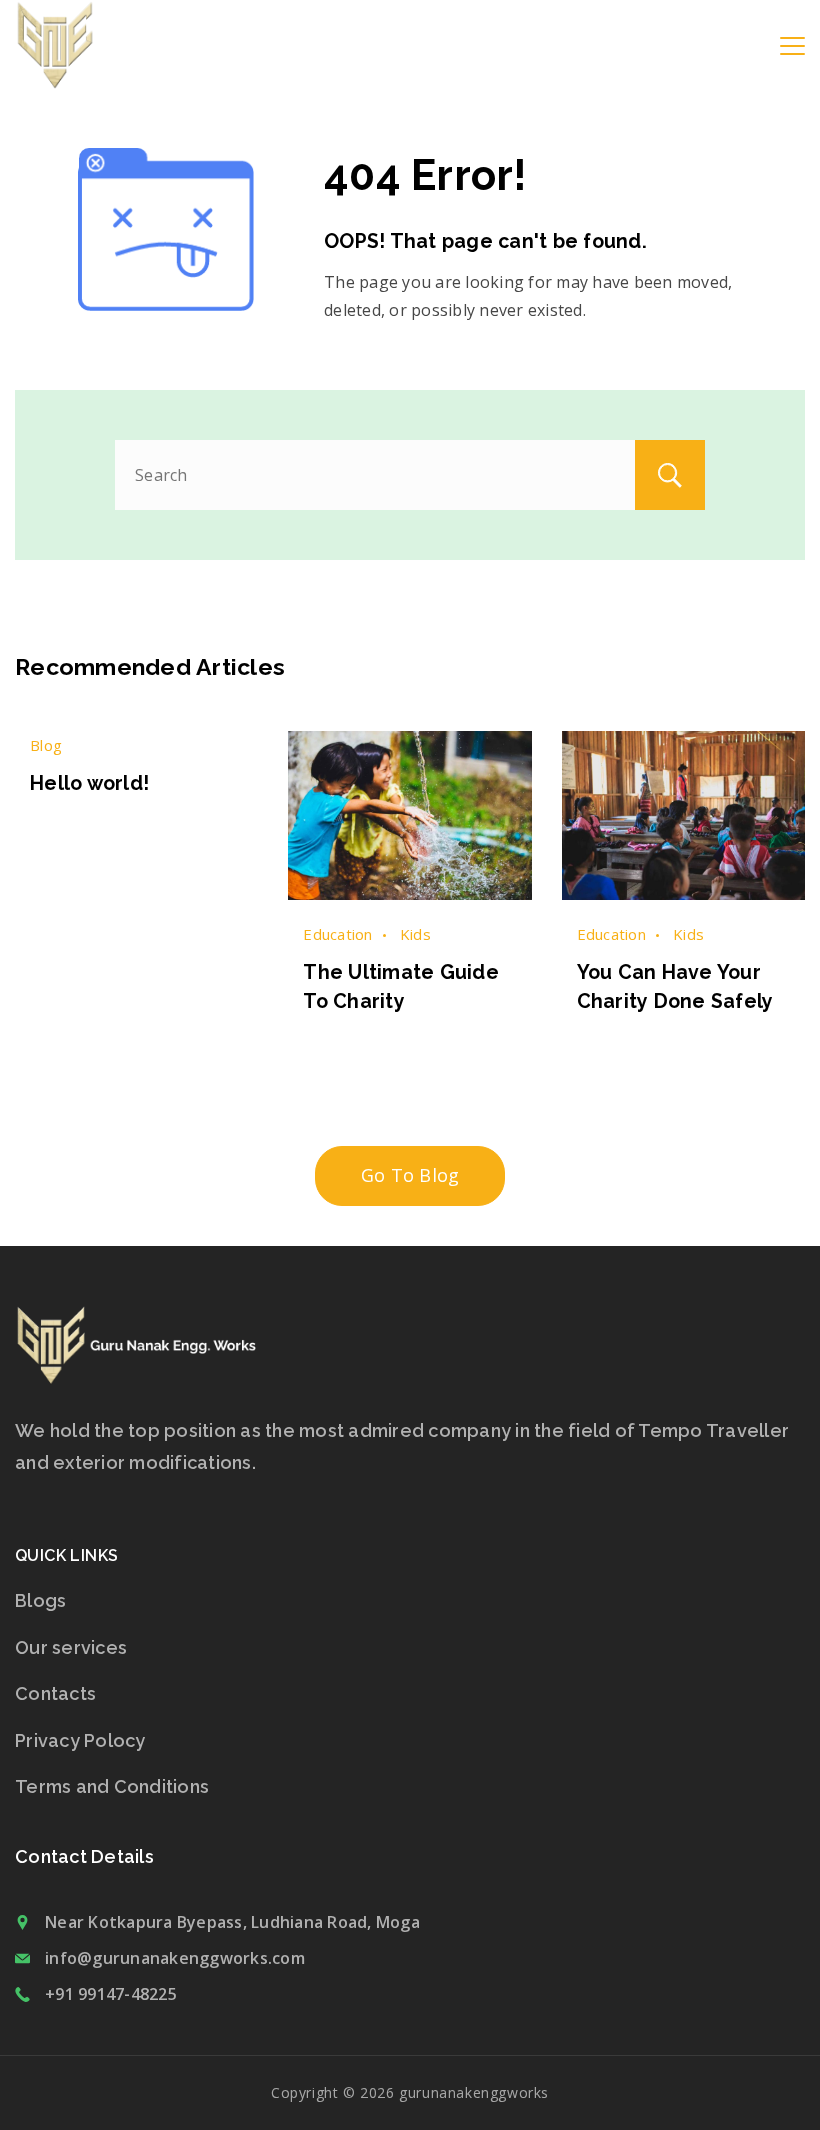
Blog (46, 745)
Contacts (55, 1693)
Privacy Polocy (80, 1740)
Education (337, 934)
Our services (71, 1647)
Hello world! (89, 783)
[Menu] (792, 46)
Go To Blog (410, 1175)
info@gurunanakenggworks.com (175, 1958)
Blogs (40, 1600)
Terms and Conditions (112, 1786)
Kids (415, 934)
